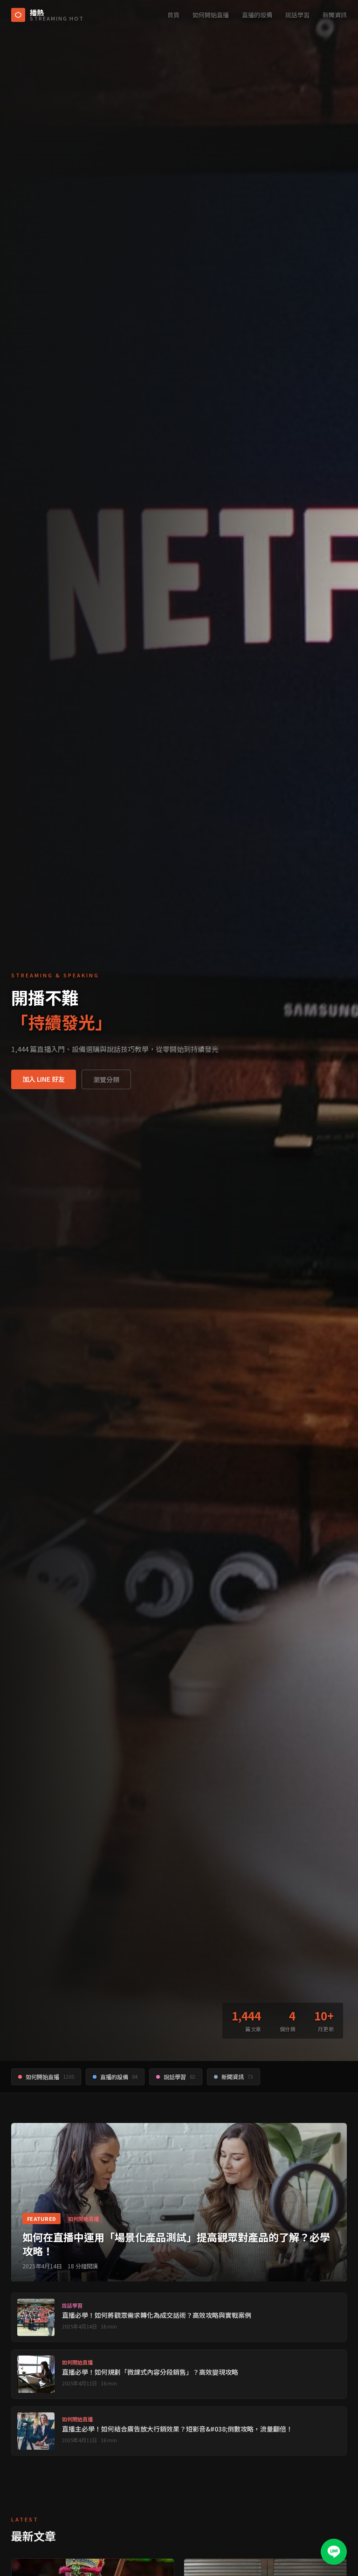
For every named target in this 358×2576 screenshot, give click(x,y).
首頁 (173, 15)
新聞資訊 (335, 15)
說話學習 (297, 15)
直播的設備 (257, 15)
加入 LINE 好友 (44, 1079)
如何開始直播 (211, 15)
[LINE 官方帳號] (334, 2552)
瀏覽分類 (106, 1079)
